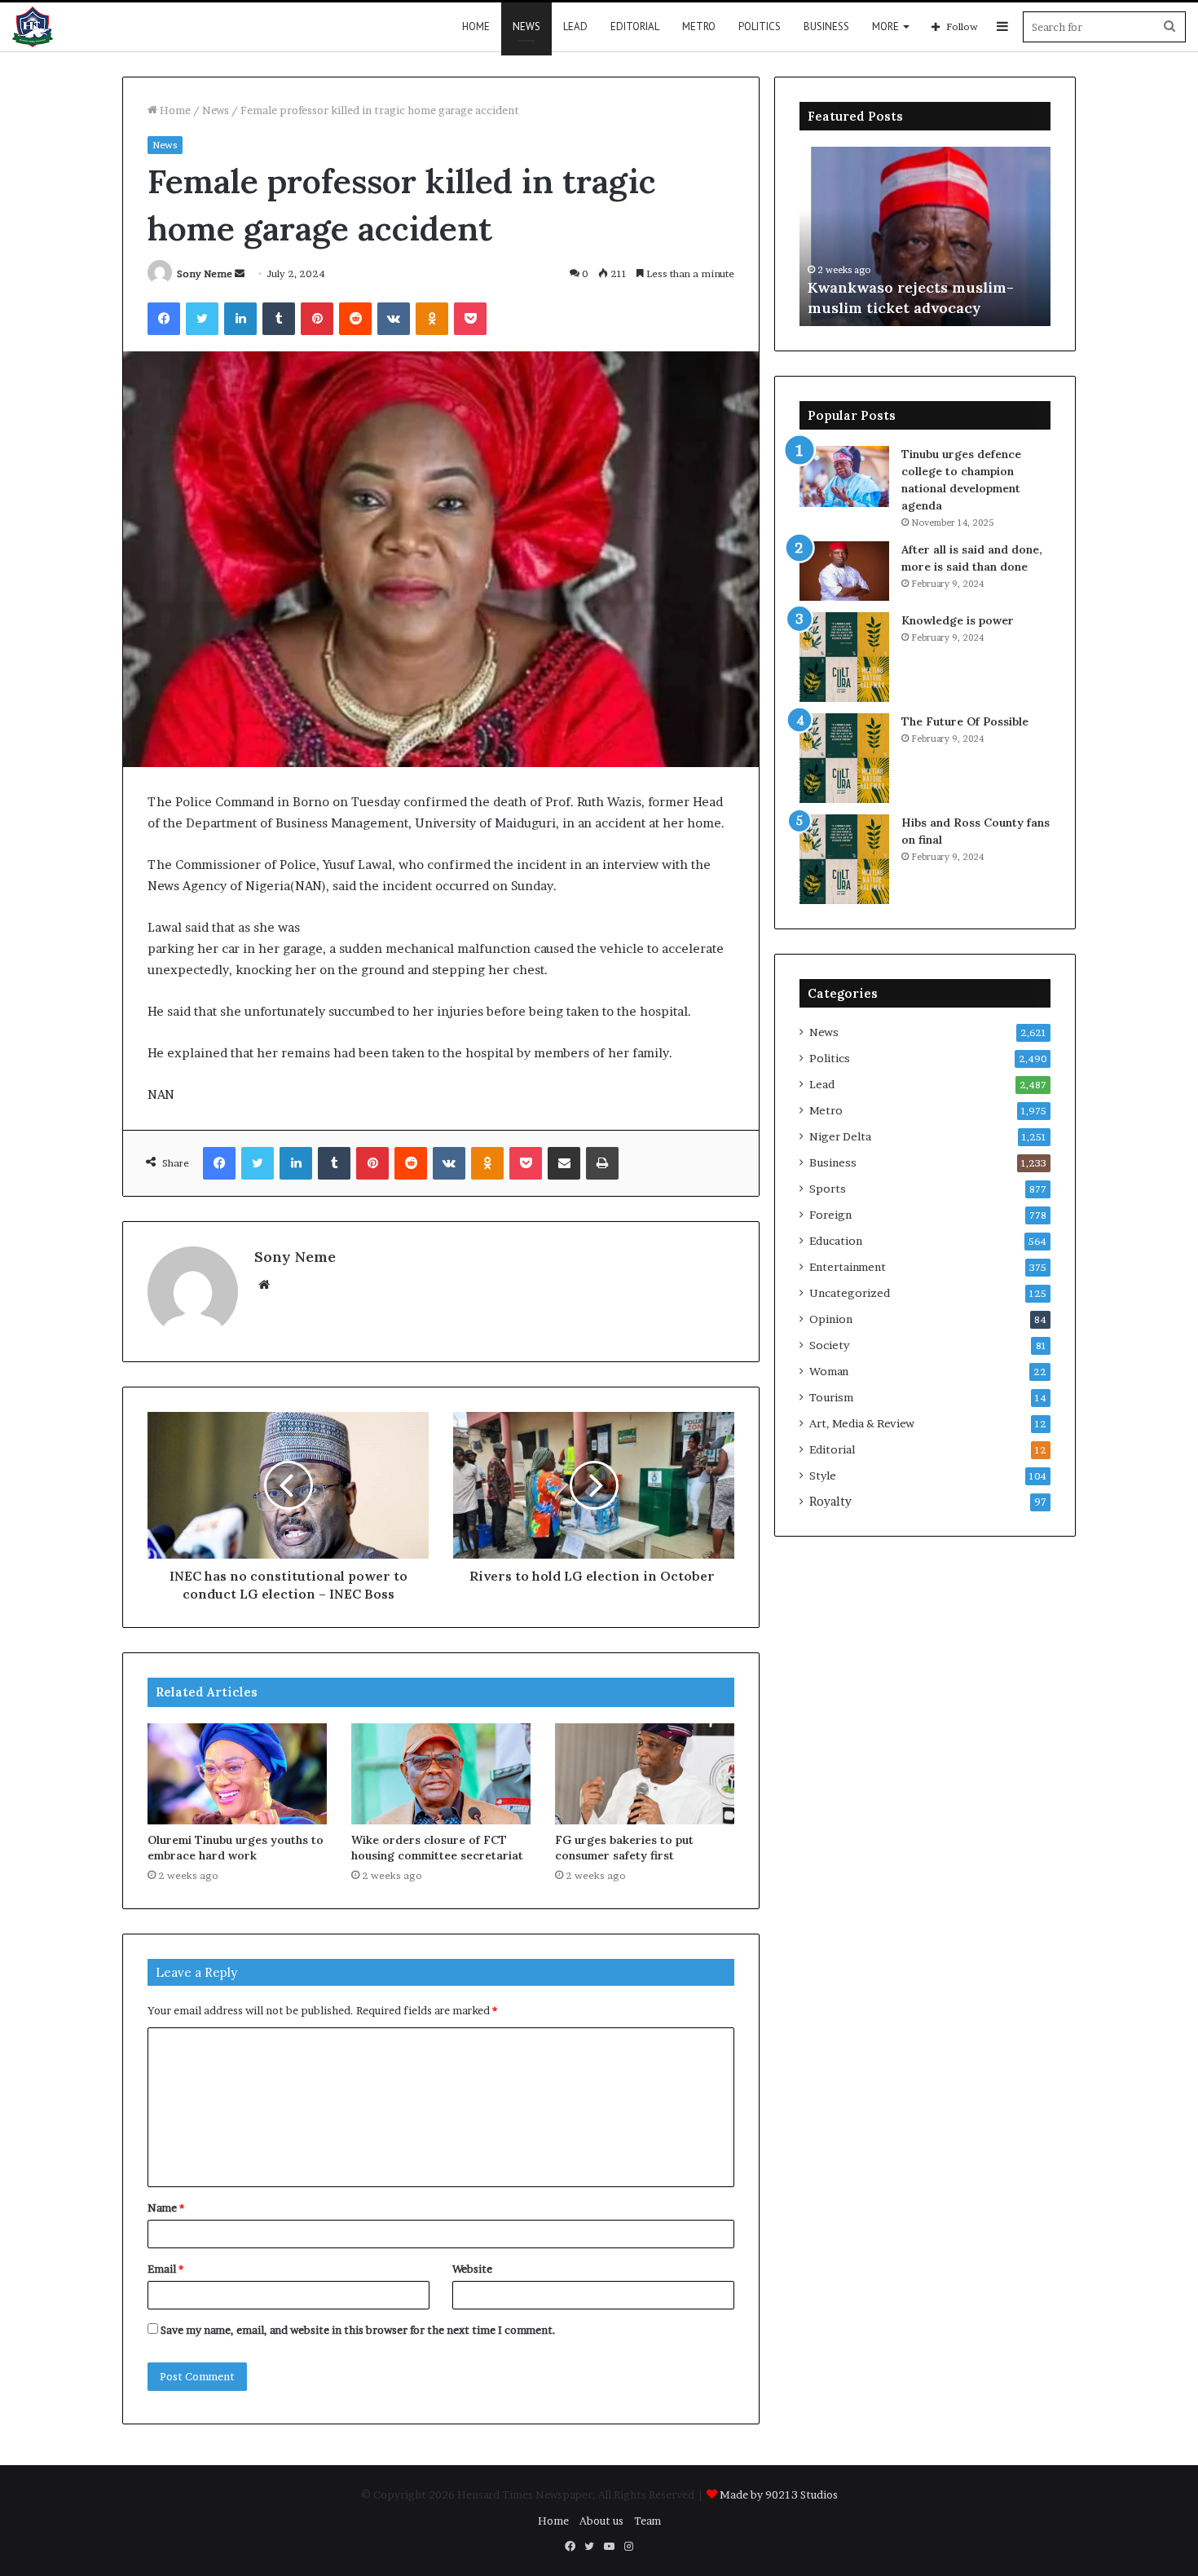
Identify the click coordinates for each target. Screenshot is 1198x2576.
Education (836, 1241)
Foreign (830, 1215)
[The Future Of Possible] (844, 758)
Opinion (831, 1319)
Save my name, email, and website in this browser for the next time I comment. (358, 2330)
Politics (760, 26)
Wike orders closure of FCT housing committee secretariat (437, 1848)
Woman (829, 1371)
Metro (699, 26)
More (885, 26)
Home (476, 26)
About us (601, 2521)
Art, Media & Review (862, 1423)
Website (472, 2269)
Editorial (635, 26)
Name (166, 2208)
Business (826, 26)
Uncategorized (850, 1293)
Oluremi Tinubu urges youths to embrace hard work (236, 1848)
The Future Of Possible (965, 721)
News (526, 26)
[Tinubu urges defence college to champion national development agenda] (844, 476)
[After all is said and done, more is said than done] (844, 571)
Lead (575, 26)
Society (829, 1345)
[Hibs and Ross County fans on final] (844, 859)
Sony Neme (205, 273)
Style (823, 1475)
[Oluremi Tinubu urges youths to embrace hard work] (237, 1774)
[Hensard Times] (33, 27)
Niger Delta (840, 1136)
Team (647, 2521)
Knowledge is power (958, 620)
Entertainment (848, 1267)
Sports (828, 1189)
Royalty (830, 1502)
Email (165, 2269)
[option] (925, 236)
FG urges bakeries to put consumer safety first (624, 1848)
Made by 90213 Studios (779, 2494)
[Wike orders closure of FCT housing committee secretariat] (441, 1774)
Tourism (831, 1397)
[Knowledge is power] (844, 657)
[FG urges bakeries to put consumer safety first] (645, 1774)
